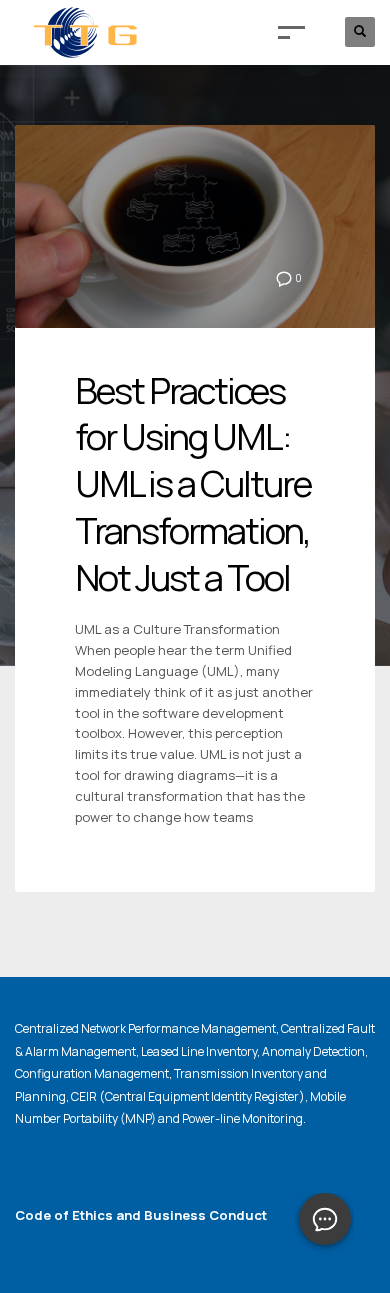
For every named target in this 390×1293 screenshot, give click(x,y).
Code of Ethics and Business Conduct (141, 1215)
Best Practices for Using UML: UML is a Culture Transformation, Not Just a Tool (193, 484)
